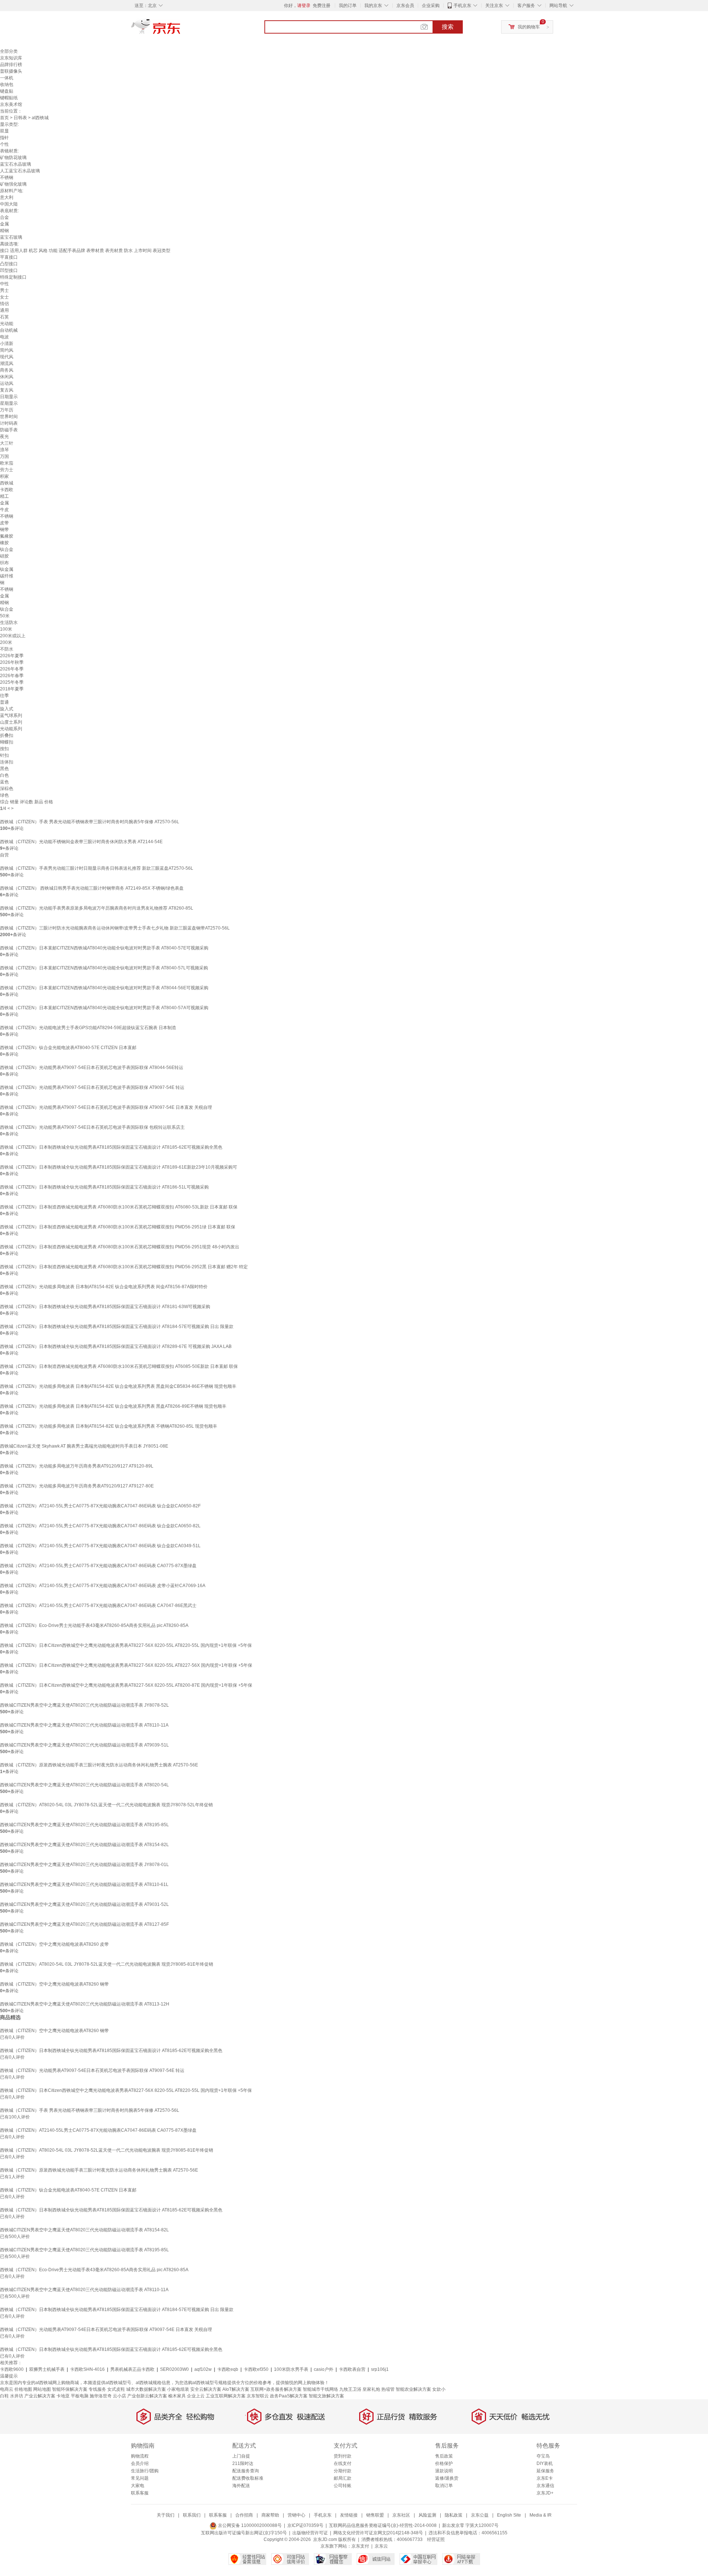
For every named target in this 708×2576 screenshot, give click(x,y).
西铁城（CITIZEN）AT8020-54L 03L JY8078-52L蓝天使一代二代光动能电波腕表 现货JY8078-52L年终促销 (106, 1805)
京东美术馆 (11, 104)
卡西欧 (7, 490)
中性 (4, 284)
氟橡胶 (7, 536)
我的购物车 (529, 27)
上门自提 (241, 2456)
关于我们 (166, 2515)
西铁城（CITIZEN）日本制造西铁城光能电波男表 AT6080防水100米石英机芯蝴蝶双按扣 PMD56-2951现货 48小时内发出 (120, 1247)
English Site (509, 2515)
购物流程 (140, 2456)
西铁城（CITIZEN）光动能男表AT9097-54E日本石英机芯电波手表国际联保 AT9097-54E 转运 (92, 1087)
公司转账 (343, 2486)
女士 (4, 297)
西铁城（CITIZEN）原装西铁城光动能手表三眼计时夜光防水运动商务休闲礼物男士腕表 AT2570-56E (99, 1765)
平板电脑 (80, 2396)
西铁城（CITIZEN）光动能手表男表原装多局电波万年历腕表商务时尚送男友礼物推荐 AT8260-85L (97, 908)
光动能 (7, 324)
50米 (5, 616)
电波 (4, 337)
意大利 (7, 197)
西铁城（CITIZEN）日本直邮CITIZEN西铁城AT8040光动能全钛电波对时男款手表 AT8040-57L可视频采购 (104, 968)
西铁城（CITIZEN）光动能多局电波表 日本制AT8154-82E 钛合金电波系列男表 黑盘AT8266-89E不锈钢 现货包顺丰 (113, 1406)
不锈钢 (7, 177)
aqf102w (203, 2369)
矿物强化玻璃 (13, 184)
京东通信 (545, 2486)
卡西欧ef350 (256, 2369)
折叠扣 (7, 735)
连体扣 (7, 762)
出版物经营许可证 (310, 2533)
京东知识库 (11, 58)
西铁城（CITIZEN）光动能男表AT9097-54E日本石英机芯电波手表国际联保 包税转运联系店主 (92, 1127)
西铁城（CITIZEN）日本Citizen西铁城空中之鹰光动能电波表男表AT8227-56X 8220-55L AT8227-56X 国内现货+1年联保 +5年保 (126, 1665)
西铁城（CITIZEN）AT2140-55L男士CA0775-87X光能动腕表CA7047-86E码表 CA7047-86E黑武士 (98, 1606)
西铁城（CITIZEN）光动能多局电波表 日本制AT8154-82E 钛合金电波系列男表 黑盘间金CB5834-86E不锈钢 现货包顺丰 (118, 1386)
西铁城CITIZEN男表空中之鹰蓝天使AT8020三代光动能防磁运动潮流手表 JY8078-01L (84, 1865)
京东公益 (480, 2515)
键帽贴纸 (9, 98)
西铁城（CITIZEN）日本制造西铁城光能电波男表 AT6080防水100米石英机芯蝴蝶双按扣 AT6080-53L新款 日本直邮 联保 (119, 1207)
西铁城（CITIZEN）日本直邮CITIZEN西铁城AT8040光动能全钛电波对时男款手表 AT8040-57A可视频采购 (104, 1008)
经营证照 (436, 2539)
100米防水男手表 (291, 2369)
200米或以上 (13, 636)
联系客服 (140, 2493)
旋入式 (7, 709)
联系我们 (192, 2515)
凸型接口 (9, 264)
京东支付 (360, 2546)
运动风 (7, 383)
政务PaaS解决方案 (289, 2396)
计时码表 (9, 423)
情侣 (4, 304)
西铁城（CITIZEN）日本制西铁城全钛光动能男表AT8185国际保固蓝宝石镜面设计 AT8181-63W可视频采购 (105, 1307)
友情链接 (349, 2515)
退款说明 (444, 2471)
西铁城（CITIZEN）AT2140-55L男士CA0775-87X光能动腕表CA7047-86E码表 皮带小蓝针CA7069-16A (103, 1586)
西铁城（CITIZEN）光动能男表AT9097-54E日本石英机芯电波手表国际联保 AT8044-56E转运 (92, 1068)
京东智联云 (258, 2396)
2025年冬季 (12, 682)
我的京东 (373, 6)
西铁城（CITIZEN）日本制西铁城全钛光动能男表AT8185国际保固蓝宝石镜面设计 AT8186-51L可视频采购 (104, 1187)
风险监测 (427, 2515)
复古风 (7, 390)
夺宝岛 (543, 2456)
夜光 (4, 437)
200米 (6, 642)
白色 (4, 775)
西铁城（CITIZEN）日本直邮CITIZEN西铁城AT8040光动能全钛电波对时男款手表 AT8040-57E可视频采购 (104, 948)
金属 (4, 224)
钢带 (4, 530)
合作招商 (244, 2515)
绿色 (4, 795)
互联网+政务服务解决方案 (276, 2389)
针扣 (4, 755)
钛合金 (7, 549)
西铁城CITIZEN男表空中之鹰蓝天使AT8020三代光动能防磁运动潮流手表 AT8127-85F (84, 1924)
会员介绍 (140, 2463)
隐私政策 (454, 2515)
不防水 (7, 649)
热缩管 (388, 2389)
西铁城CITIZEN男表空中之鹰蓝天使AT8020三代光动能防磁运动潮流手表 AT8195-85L (84, 1825)
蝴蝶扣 (7, 742)
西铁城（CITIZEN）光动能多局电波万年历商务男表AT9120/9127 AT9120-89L (77, 1466)
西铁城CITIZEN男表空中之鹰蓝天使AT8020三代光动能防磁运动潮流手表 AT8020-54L (84, 1785)
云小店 (119, 2396)
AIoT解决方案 (236, 2389)
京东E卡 (545, 2478)
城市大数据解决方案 (146, 2389)
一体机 (7, 78)
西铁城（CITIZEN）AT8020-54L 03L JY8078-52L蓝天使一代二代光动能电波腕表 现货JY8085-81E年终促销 (107, 1964)
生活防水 (9, 623)
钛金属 (7, 569)
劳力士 (7, 470)
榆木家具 (177, 2396)
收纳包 (7, 85)
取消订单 (444, 2486)
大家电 (138, 2486)
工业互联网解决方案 (226, 2396)
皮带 (4, 523)
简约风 (7, 350)
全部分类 (9, 51)
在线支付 (343, 2463)
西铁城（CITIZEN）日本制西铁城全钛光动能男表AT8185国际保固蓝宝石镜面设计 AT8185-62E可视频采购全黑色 (111, 1147)
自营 (4, 855)
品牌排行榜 (11, 65)
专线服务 (97, 2389)
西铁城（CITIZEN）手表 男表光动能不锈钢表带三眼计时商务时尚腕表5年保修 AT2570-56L (90, 822)
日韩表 (20, 118)
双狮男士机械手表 (47, 2369)
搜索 (448, 27)
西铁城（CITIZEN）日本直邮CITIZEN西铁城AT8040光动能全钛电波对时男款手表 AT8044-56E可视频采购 (104, 988)
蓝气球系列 (11, 715)
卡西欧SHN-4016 (87, 2369)
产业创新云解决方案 (147, 2396)
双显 (4, 131)
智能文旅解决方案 (326, 2396)
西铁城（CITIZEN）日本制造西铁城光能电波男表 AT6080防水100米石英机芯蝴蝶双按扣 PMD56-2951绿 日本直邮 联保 (118, 1227)
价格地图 (23, 2389)
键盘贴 (7, 91)
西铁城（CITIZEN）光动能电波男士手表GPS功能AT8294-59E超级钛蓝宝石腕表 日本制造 (88, 1028)
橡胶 (4, 543)
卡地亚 (63, 2396)
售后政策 (444, 2456)
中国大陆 (9, 204)
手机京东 (462, 6)
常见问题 (140, 2478)
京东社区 (401, 2515)
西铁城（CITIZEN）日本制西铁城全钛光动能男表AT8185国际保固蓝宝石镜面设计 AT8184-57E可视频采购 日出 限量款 (117, 1327)
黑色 (4, 769)
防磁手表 (9, 430)
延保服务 (545, 2471)
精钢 (4, 231)
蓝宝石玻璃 (11, 237)
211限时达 (243, 2463)
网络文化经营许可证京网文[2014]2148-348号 (378, 2533)
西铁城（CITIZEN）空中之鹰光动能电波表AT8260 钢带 (54, 1984)
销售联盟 (375, 2515)
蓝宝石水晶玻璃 (15, 164)
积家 (4, 476)
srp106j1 (380, 2369)
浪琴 (4, 450)
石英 (4, 317)
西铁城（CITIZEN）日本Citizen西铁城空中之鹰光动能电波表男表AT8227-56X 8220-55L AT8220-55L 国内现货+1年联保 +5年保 (126, 1645)
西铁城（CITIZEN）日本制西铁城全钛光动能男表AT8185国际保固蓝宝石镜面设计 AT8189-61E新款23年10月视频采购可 (119, 1167)
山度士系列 (11, 722)
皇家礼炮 (371, 2389)
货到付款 (343, 2456)
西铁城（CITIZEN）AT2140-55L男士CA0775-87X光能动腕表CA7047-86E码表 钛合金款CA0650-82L (100, 1526)
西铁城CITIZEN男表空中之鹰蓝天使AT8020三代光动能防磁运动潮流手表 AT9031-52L (84, 1904)
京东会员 (405, 6)
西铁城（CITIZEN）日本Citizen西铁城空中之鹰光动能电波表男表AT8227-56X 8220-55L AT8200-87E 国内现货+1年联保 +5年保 (126, 1685)
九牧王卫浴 (350, 2389)
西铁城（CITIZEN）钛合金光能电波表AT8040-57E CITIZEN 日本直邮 (68, 1048)
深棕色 (7, 789)
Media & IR (541, 2515)
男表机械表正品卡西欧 (132, 2369)
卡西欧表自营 (352, 2369)
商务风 (7, 370)
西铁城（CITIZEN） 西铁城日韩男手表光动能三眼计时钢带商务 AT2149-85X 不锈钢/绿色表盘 (92, 888)
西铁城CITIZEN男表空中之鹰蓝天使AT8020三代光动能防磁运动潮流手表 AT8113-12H (85, 2004)
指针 (4, 138)
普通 (4, 702)
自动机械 (9, 330)
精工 (4, 496)
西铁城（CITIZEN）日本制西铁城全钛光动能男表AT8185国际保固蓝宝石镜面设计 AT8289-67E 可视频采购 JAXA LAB (116, 1346)
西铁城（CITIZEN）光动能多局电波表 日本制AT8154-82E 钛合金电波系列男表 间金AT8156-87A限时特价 (104, 1287)
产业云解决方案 (40, 2396)
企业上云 (196, 2396)
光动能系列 (11, 729)
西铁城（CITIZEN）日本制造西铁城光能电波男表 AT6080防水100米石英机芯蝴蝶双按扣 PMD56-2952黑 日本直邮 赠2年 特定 (124, 1267)
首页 (4, 118)
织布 (4, 563)
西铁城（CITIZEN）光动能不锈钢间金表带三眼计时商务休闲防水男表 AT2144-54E (81, 842)
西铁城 (7, 483)
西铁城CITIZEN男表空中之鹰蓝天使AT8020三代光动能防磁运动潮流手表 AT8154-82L (84, 1845)
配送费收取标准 (248, 2478)
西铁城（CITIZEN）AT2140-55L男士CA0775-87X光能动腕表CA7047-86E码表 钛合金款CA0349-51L (100, 1546)
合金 (4, 217)
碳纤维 (7, 576)
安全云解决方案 (206, 2389)
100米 (6, 629)
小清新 (7, 344)
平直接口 (9, 257)
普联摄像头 (11, 71)
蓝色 (4, 782)
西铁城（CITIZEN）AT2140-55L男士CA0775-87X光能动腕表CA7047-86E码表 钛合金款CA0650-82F (100, 1506)
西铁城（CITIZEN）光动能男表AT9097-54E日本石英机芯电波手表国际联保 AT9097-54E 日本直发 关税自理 (106, 1107)
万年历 (7, 410)
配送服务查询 (246, 2471)
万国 (4, 456)
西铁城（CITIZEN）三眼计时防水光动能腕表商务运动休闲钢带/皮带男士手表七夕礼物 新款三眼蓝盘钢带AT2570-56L (115, 928)
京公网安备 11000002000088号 (249, 2525)
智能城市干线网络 (320, 2389)
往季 (4, 696)
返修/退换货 (447, 2478)
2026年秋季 (12, 662)
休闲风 (7, 377)
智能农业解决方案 (413, 2389)
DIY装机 (545, 2463)
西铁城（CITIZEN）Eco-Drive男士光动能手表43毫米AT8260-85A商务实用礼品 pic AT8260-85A (94, 1625)
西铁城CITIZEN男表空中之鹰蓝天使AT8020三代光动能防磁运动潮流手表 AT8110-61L (84, 1884)
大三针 (7, 443)
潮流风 (7, 363)
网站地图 (42, 2389)
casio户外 (324, 2369)
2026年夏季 (12, 656)
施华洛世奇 (101, 2396)
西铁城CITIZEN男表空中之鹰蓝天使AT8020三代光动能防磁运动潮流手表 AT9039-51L (84, 1745)
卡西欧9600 (12, 2369)
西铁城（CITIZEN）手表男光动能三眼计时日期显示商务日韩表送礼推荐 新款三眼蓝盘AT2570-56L (97, 868)
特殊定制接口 (13, 277)
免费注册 (322, 6)
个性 (4, 144)
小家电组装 (178, 2389)
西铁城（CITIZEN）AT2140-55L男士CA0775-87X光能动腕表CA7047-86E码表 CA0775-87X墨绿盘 (98, 1566)
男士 (4, 290)
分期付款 (343, 2471)
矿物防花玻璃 (13, 158)
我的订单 (348, 6)
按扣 (4, 749)
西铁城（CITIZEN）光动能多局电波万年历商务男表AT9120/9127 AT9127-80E (77, 1486)
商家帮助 (270, 2515)
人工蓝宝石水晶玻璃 (20, 171)
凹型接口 (9, 270)
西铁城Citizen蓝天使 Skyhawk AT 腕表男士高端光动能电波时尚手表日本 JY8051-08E (84, 1446)
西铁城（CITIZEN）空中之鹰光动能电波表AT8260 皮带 (54, 1944)
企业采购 (431, 6)
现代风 (7, 357)
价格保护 (444, 2463)
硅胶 (4, 556)
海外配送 (241, 2486)
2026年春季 (12, 676)
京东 (181, 30)
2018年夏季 (12, 689)
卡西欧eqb (228, 2369)
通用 (4, 310)
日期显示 (9, 397)
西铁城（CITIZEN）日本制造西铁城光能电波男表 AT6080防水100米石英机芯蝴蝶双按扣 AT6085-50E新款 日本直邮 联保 (119, 1366)
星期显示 (9, 403)
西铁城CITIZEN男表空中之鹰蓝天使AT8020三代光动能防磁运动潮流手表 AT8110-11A (84, 1725)
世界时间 (9, 417)
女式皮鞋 (116, 2389)
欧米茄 (7, 463)
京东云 (381, 2546)
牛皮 (4, 510)
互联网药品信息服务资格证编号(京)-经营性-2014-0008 (383, 2525)
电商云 (7, 2389)
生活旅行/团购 (145, 2471)
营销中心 (296, 2515)
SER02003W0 (174, 2369)
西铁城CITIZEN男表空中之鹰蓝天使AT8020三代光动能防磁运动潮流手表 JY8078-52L (84, 1705)
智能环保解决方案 (70, 2389)
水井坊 (17, 2396)
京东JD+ (545, 2493)
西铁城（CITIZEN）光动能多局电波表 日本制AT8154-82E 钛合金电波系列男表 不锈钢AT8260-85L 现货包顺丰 (109, 1426)
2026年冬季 (12, 669)
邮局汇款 (343, 2478)
